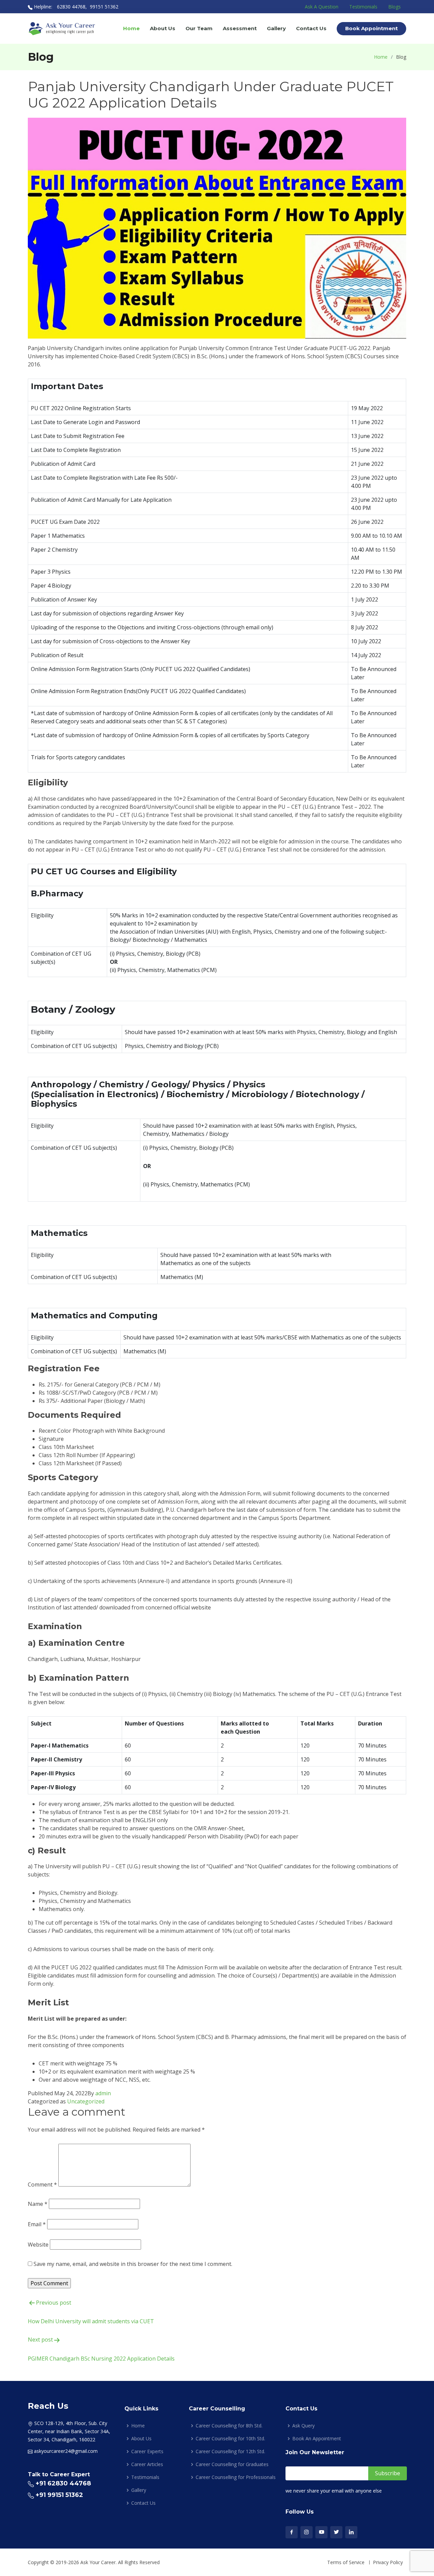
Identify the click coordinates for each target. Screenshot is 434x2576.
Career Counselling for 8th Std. (229, 2426)
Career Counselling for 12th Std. (230, 2451)
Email (37, 2224)
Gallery (276, 28)
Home (131, 28)
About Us (163, 28)
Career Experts (147, 2451)
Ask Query (303, 2426)
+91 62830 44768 (63, 2483)
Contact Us (311, 28)
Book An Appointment (317, 2439)
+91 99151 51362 (59, 2495)
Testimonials (363, 7)
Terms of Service (346, 2562)
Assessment (240, 28)
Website (38, 2245)
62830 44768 (71, 7)
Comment (42, 2184)
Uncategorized (86, 2101)
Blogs (394, 7)
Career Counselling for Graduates (232, 2464)
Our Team (199, 28)
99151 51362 (104, 7)
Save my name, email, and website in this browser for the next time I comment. (133, 2264)
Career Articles (147, 2464)
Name (38, 2204)
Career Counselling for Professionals (236, 2477)
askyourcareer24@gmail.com (66, 2451)
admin (103, 2093)
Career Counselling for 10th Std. (230, 2439)
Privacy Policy (388, 2562)
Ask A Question (322, 7)
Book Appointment (371, 28)
